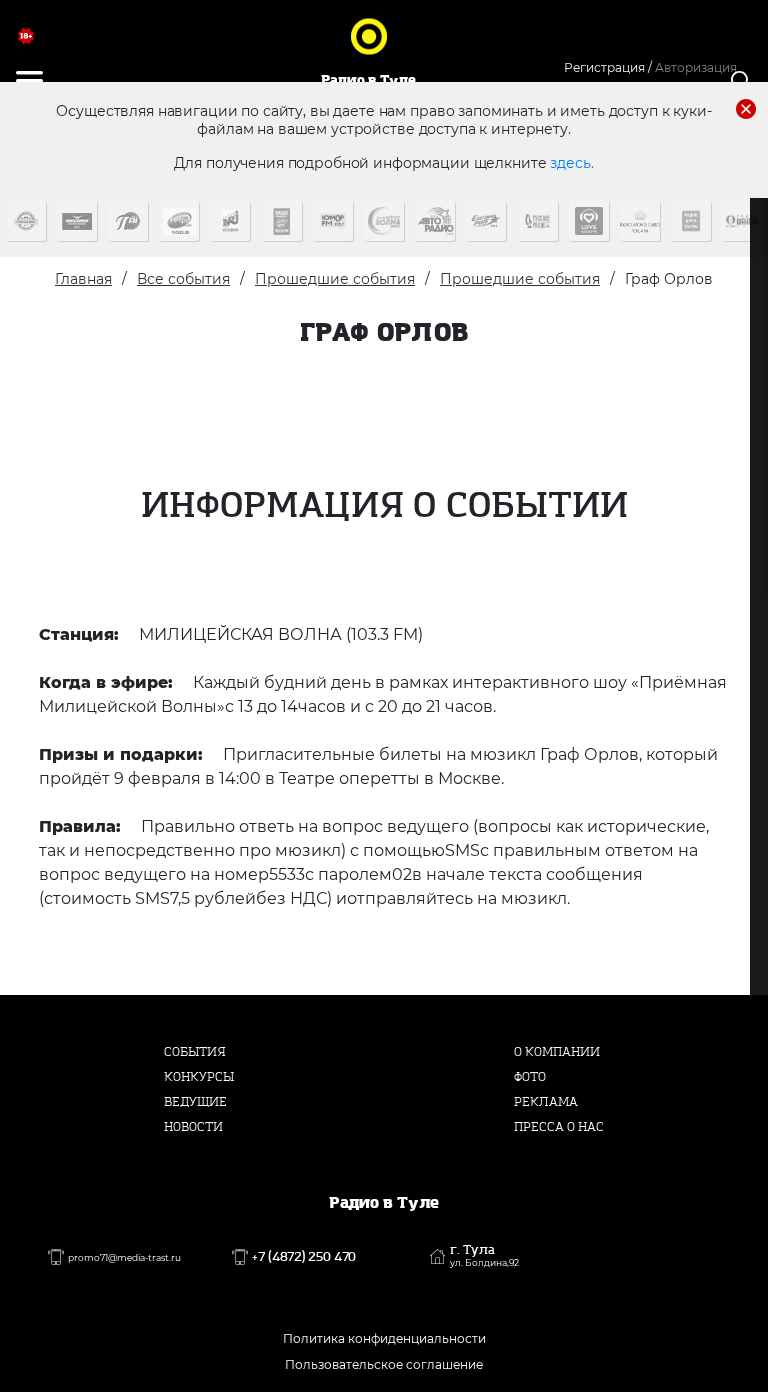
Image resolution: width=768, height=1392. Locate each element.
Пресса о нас (559, 1127)
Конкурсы (199, 1077)
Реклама (546, 1102)
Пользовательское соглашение (384, 1364)
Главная (83, 279)
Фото (530, 1077)
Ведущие (195, 1102)
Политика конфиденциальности (384, 1338)
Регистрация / (608, 67)
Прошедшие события (335, 279)
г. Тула (484, 1256)
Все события (183, 279)
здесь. (571, 163)
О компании (557, 1052)
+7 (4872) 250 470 (304, 1257)
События (195, 1052)
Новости (193, 1127)
